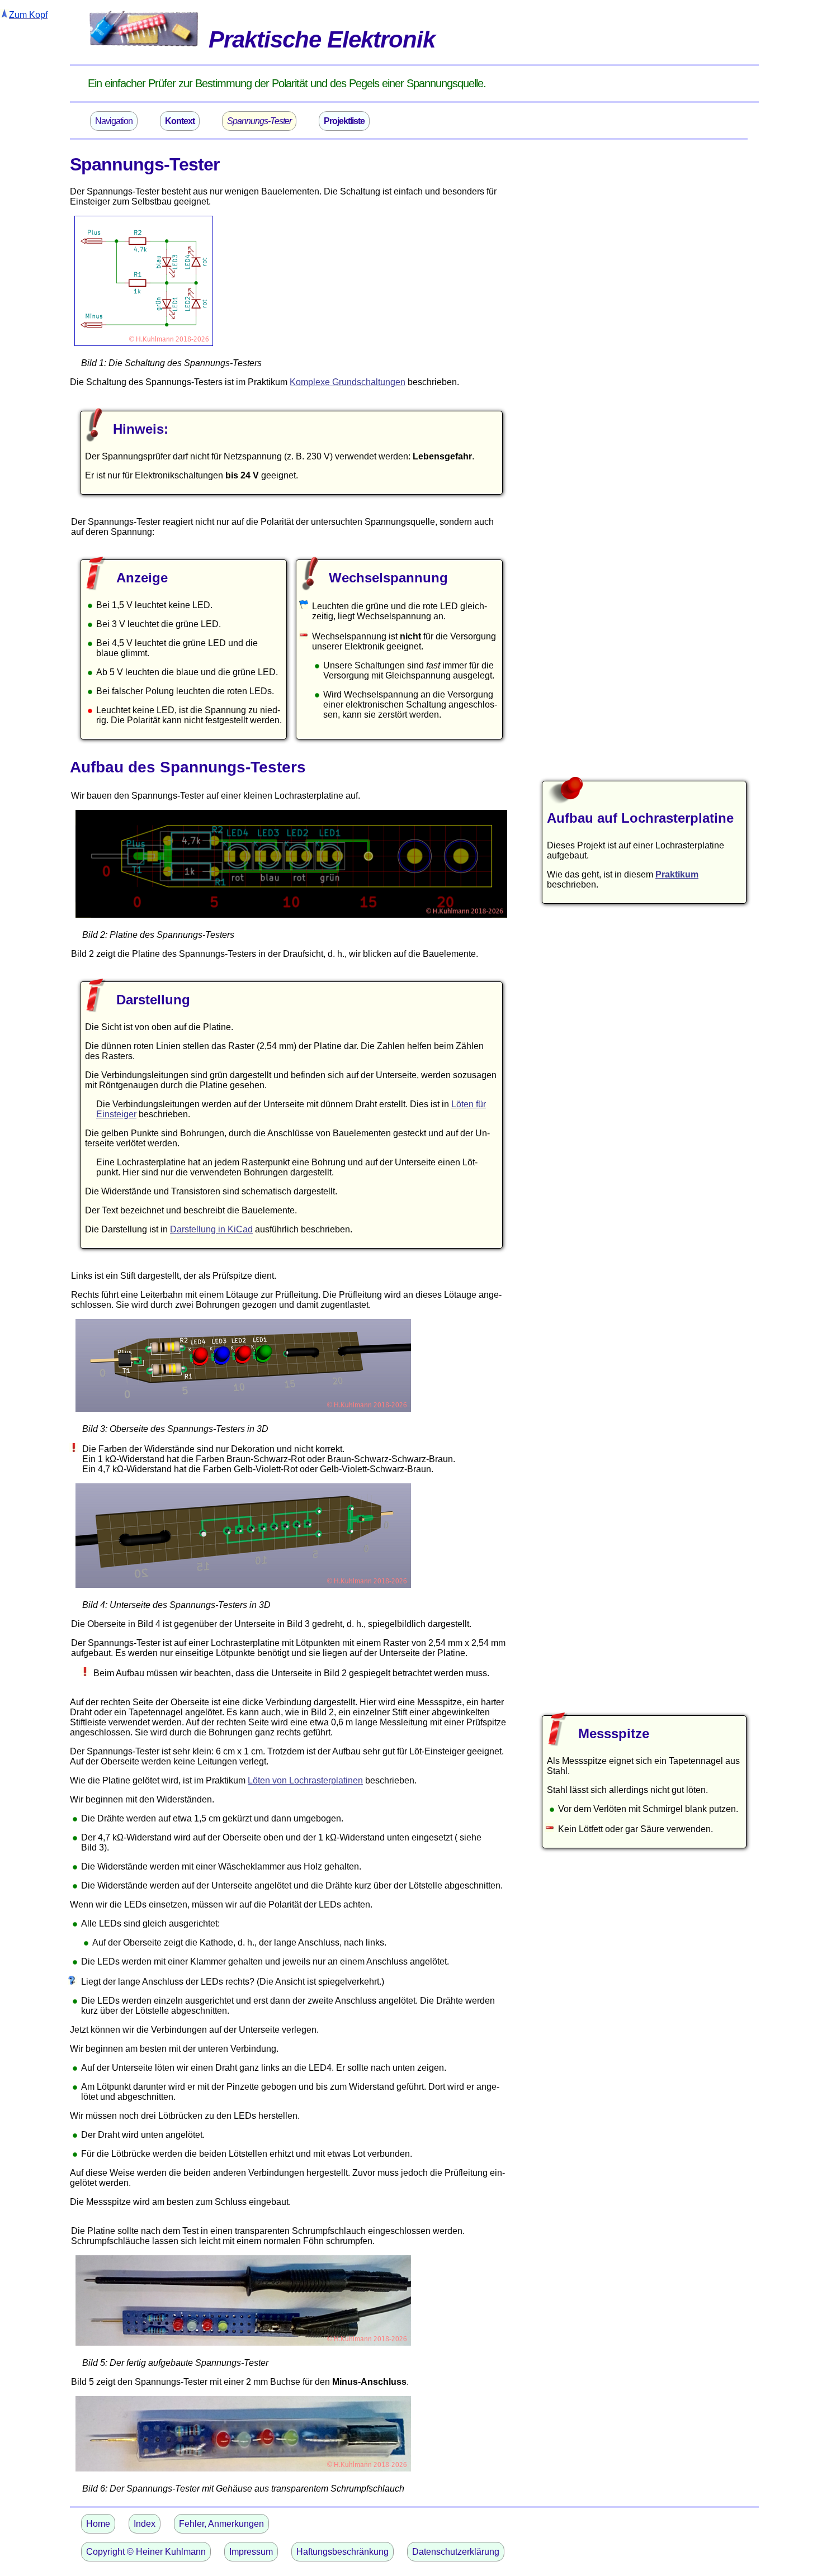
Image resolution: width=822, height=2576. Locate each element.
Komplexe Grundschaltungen (348, 382)
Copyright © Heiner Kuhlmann (146, 2552)
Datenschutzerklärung (456, 2552)
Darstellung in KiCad (211, 1229)
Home (98, 2524)
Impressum (251, 2552)
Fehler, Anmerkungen (221, 2524)
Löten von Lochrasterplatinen (305, 1780)
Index (145, 2524)
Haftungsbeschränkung (342, 2552)
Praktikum (677, 874)
